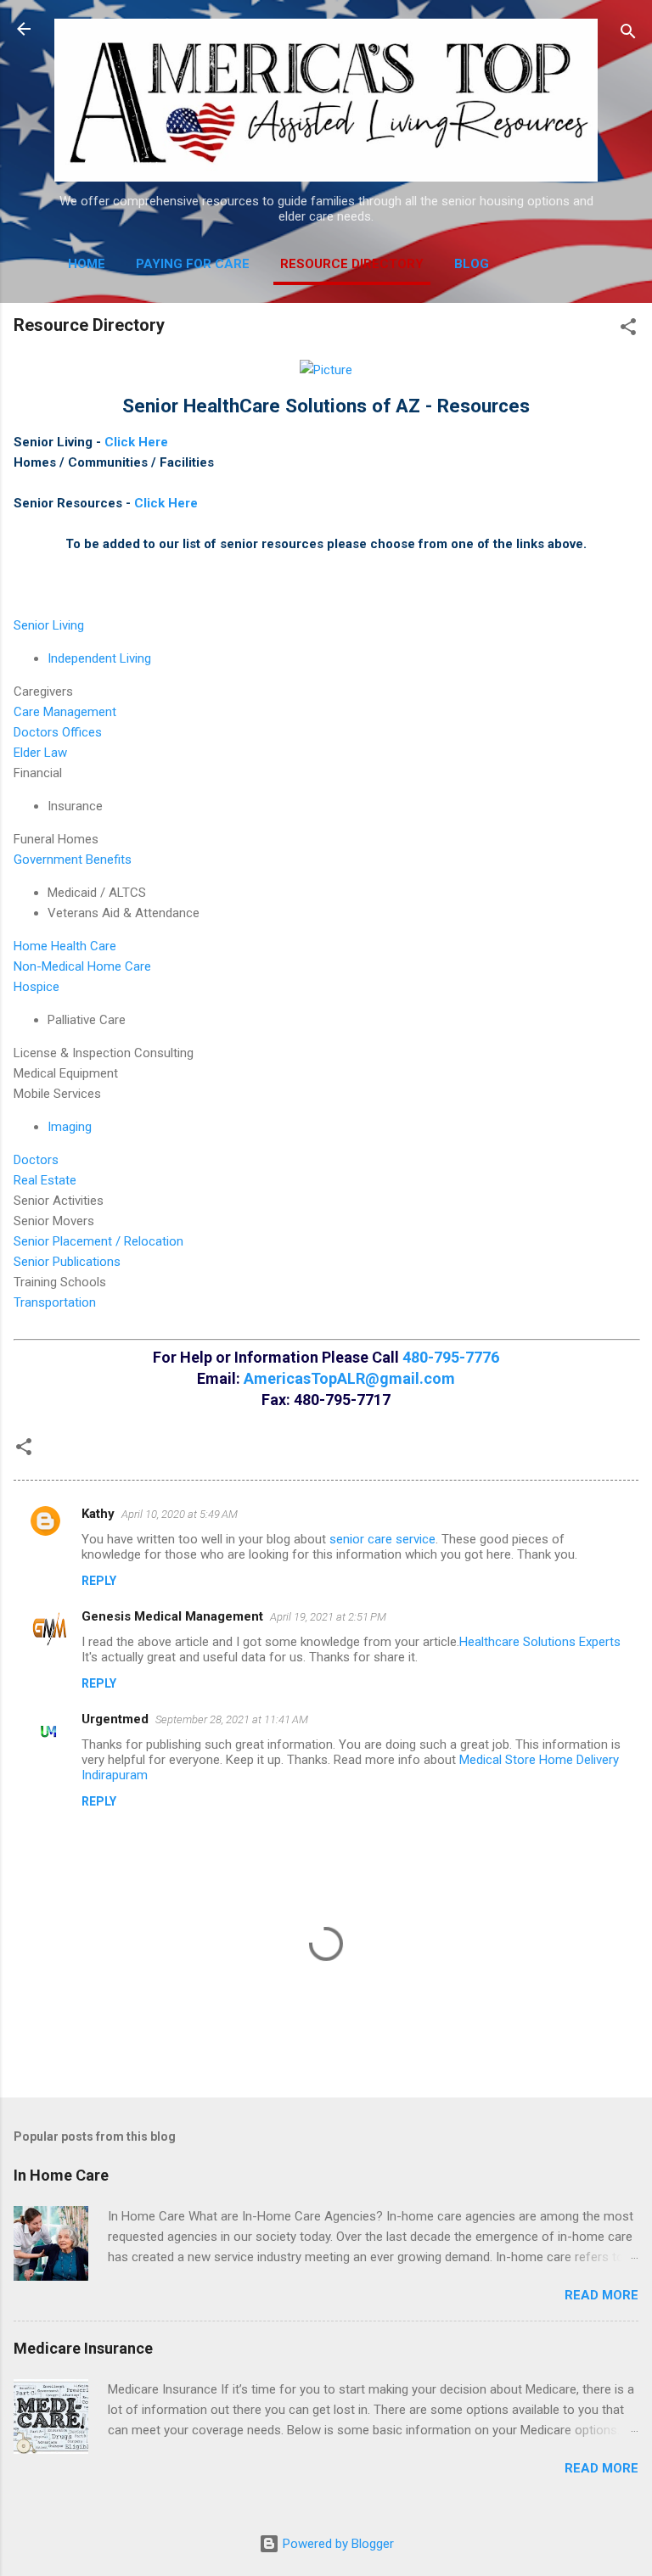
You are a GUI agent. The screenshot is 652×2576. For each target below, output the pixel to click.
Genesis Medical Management (172, 1616)
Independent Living (99, 658)
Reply (99, 1581)
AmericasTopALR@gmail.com (349, 1378)
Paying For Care (193, 264)
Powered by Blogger (337, 2544)
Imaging (70, 1127)
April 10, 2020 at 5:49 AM (180, 1514)
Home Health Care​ (65, 946)
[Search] (628, 34)
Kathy (98, 1514)
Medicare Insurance (83, 2348)
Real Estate (45, 1180)
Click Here (136, 442)
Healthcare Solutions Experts (540, 1642)
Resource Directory (352, 264)
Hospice (37, 987)
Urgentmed (115, 1719)
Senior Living (49, 625)
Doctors (36, 1160)
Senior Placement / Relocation (98, 1241)
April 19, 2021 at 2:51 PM (328, 1617)
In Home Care (61, 2175)
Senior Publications (67, 1262)
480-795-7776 (451, 1357)
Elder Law (40, 753)
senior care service (382, 1539)
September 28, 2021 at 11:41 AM (232, 1719)
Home (87, 264)
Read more (601, 2295)
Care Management (65, 712)
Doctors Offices (58, 732)
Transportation (55, 1302)
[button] (628, 330)
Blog (472, 264)
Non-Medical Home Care (82, 966)
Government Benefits (73, 860)
